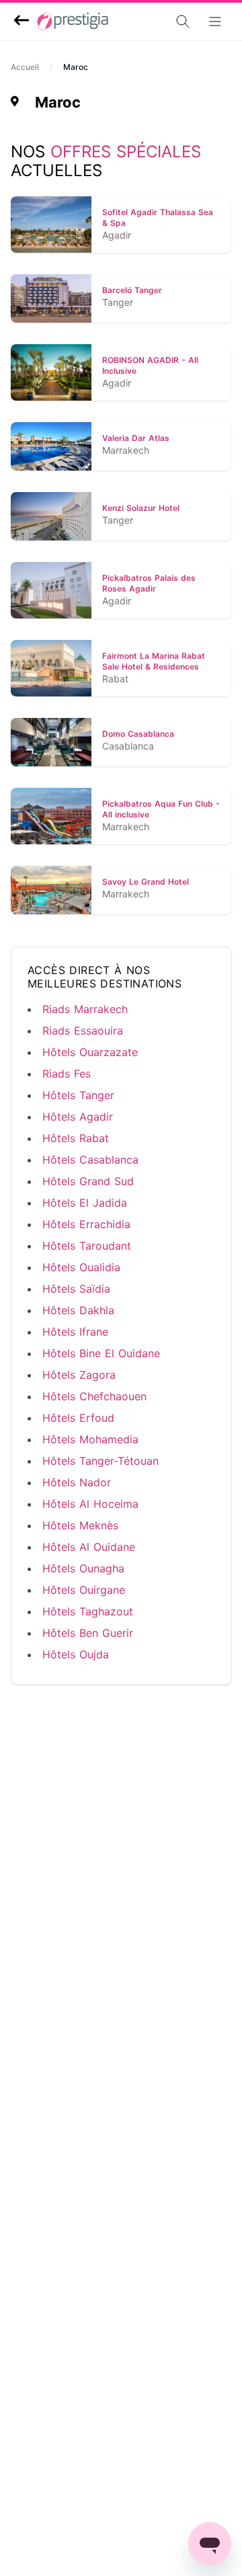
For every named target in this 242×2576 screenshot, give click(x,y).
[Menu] (219, 22)
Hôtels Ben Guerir (88, 1633)
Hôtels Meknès (80, 1525)
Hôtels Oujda (76, 1654)
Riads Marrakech (85, 1009)
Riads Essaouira (83, 1031)
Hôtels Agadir (78, 1117)
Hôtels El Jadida (85, 1203)
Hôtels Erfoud (78, 1418)
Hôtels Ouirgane (84, 1590)
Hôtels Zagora (79, 1375)
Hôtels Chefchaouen (94, 1396)
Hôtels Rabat (76, 1138)
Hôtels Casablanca (90, 1160)
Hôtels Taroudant (87, 1246)
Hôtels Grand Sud (88, 1181)
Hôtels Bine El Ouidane (101, 1353)
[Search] (145, 22)
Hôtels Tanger (78, 1095)
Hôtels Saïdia (76, 1289)
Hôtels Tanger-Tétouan (100, 1461)
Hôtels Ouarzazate (90, 1052)
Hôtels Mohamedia (90, 1439)
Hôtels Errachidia (86, 1224)
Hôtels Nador (77, 1482)
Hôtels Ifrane (75, 1332)
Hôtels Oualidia (81, 1267)
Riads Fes (67, 1074)
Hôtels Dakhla (78, 1310)
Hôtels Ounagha (83, 1568)
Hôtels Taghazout (88, 1611)
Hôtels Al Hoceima (90, 1504)
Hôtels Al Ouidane (89, 1547)
